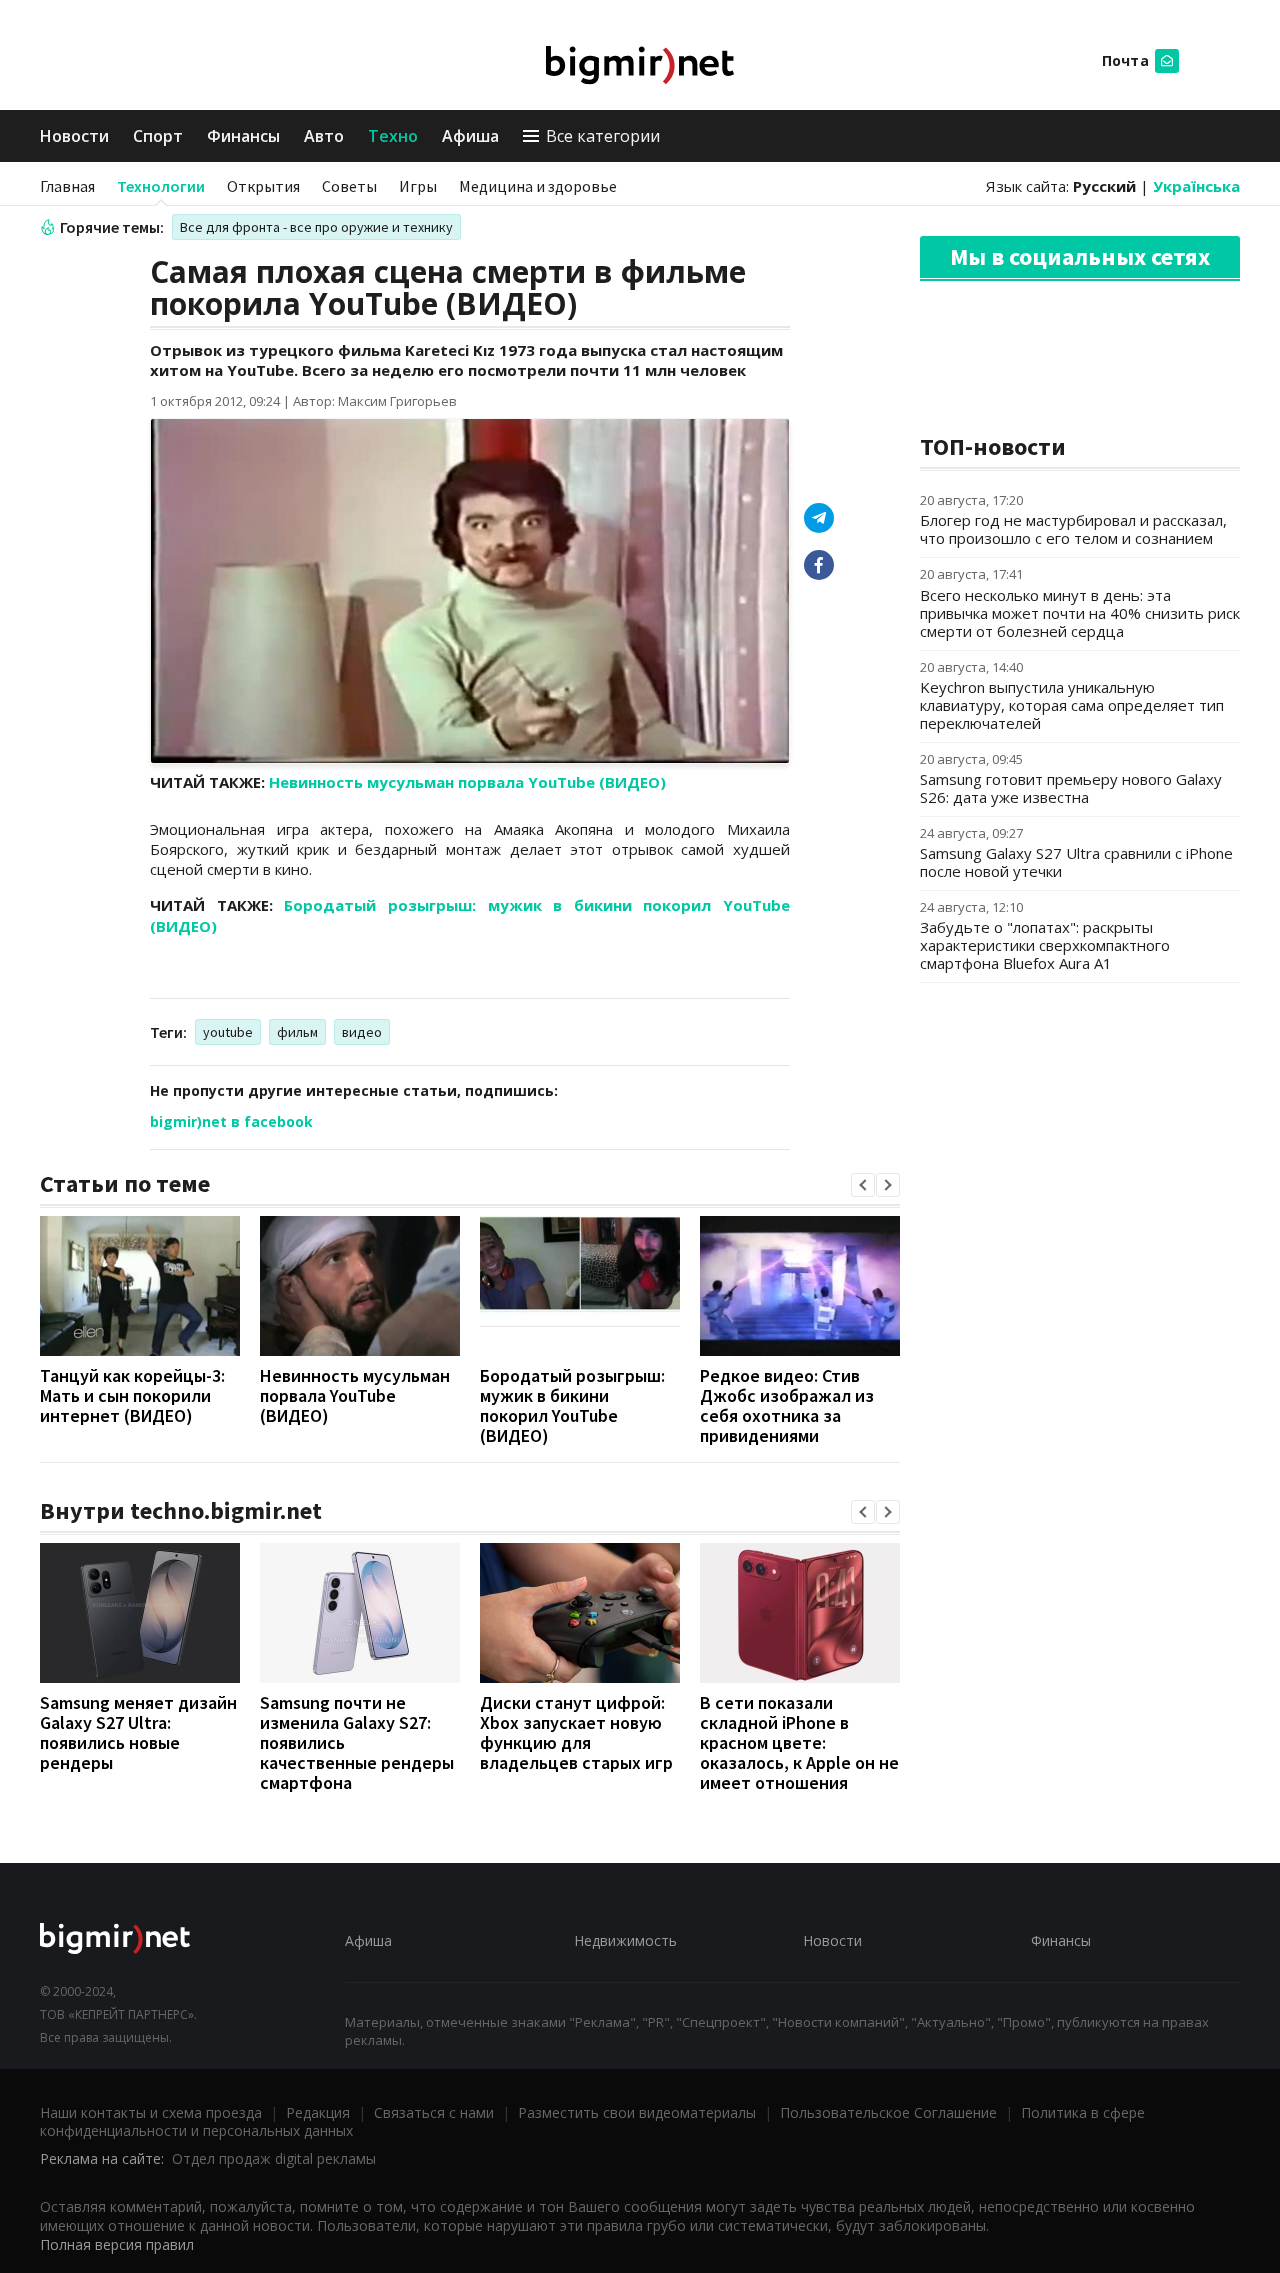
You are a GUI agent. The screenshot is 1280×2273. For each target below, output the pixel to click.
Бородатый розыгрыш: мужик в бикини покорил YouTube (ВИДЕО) (572, 1405)
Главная (67, 186)
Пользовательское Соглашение (888, 2112)
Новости (74, 136)
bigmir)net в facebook (231, 1121)
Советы (349, 186)
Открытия (263, 186)
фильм (297, 1032)
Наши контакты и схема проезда (151, 2112)
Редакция (318, 2112)
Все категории (603, 136)
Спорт (158, 136)
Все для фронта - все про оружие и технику (316, 227)
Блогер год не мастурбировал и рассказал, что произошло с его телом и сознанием (1073, 529)
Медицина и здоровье (538, 186)
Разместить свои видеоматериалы (637, 2112)
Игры (418, 186)
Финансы (243, 136)
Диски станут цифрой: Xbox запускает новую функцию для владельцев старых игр (576, 1732)
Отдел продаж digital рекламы (274, 2158)
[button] (863, 1185)
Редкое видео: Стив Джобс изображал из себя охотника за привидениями (787, 1405)
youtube (228, 1032)
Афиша (470, 136)
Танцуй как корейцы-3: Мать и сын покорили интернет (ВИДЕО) (132, 1395)
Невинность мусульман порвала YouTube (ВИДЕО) (467, 782)
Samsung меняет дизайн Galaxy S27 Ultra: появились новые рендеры (138, 1732)
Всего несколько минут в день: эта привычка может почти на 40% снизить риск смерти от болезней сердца (1080, 613)
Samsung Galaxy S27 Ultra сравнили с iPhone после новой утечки (1076, 862)
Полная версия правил (117, 2244)
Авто (324, 136)
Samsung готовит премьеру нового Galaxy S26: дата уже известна (1071, 788)
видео (362, 1032)
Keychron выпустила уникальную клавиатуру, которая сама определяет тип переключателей (1072, 705)
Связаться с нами (434, 2112)
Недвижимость (625, 1940)
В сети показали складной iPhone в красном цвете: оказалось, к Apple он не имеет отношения (799, 1742)
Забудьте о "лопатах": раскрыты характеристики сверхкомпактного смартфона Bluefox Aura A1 (1045, 945)
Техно (393, 136)
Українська (1196, 186)
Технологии (161, 186)
